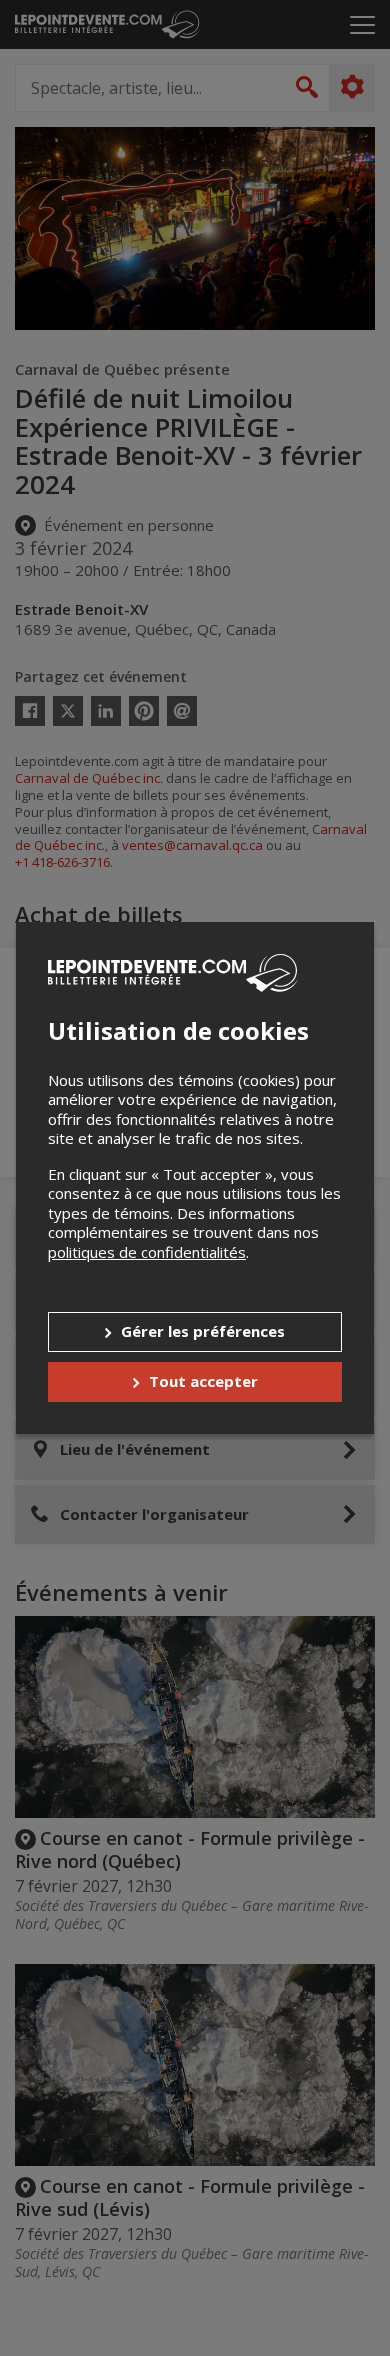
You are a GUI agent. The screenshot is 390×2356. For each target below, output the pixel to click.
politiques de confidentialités (147, 1252)
